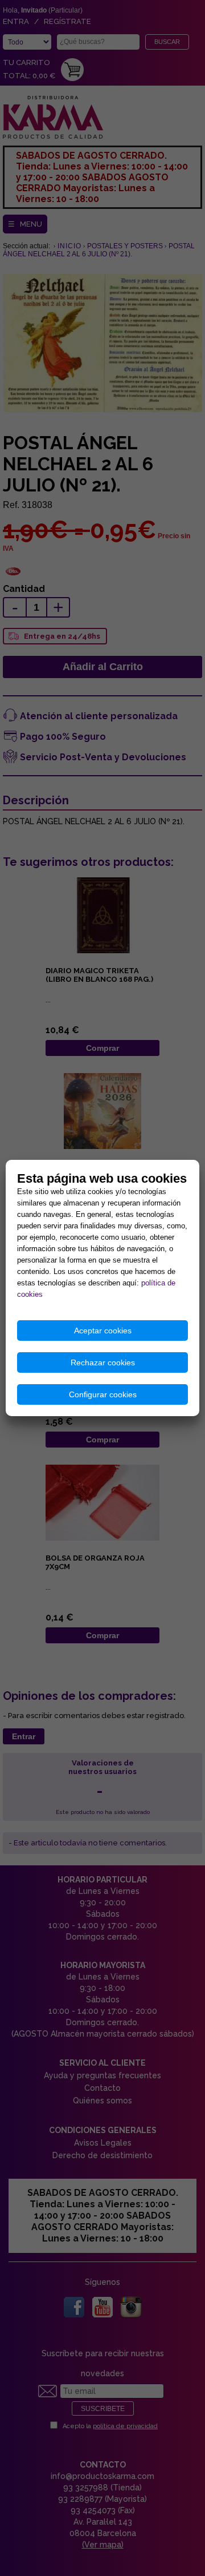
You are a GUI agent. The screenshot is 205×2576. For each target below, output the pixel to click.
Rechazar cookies (103, 1362)
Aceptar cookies (103, 1331)
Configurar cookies (103, 1394)
